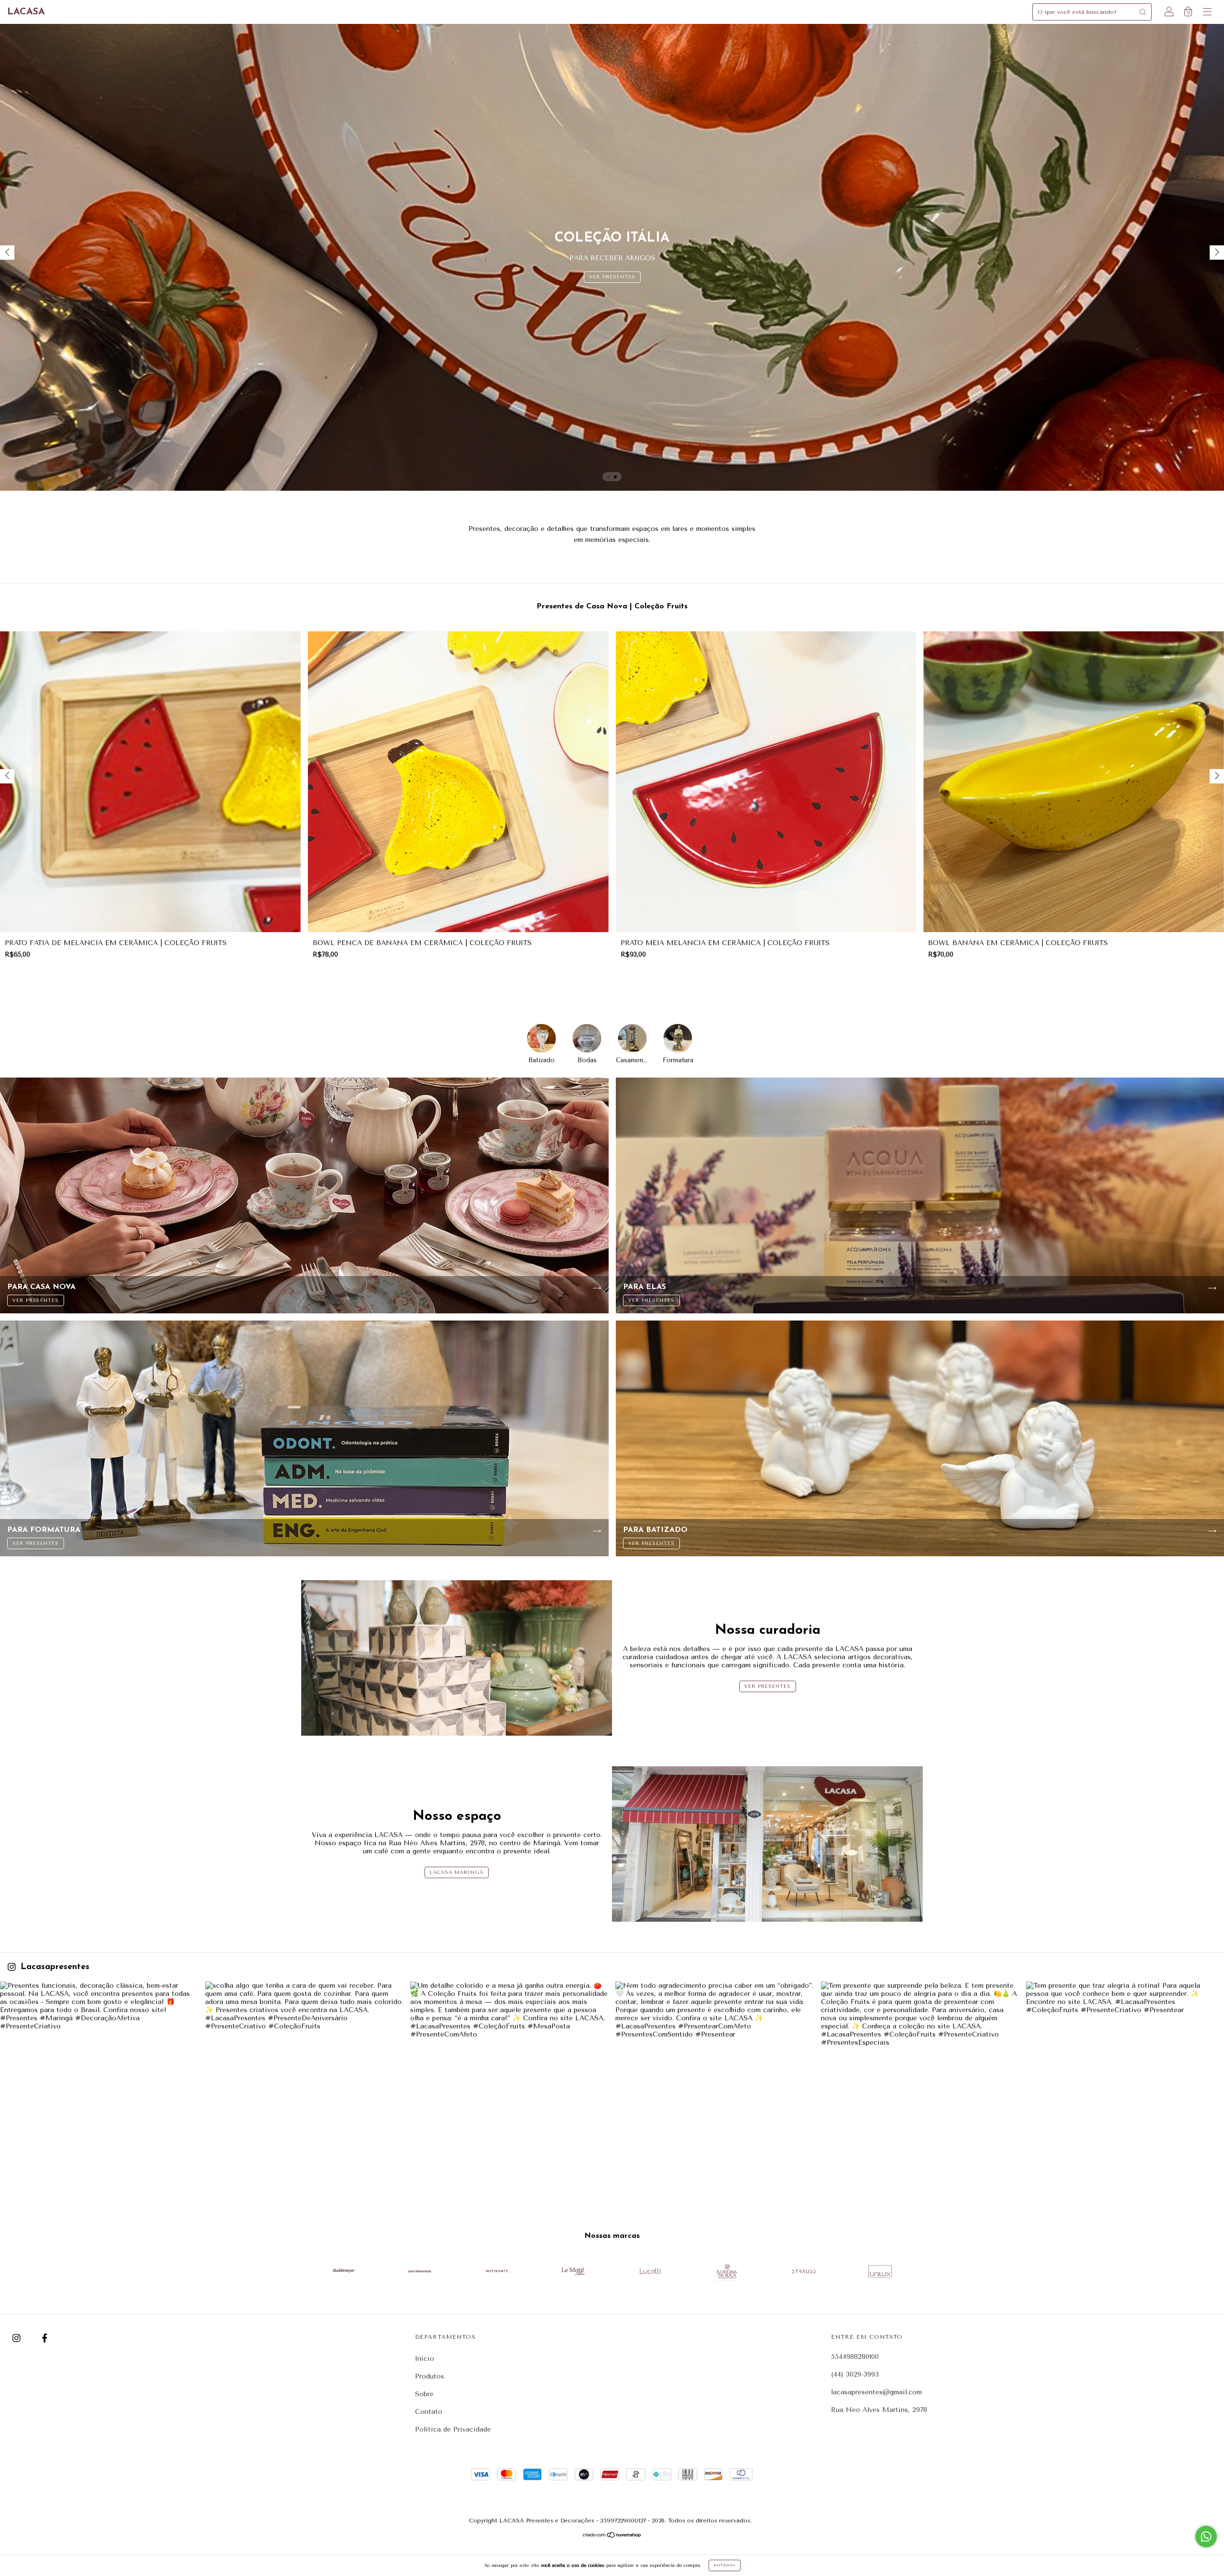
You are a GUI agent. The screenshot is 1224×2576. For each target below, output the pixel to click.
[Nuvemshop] (612, 2536)
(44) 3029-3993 (855, 2374)
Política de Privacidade (453, 2429)
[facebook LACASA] (45, 2338)
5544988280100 (855, 2357)
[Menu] (1207, 13)
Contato (429, 2412)
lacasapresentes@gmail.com (876, 2392)
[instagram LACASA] (18, 2338)
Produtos (430, 2376)
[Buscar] (1143, 12)
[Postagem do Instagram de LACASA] (99, 2081)
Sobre (424, 2394)
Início (425, 2359)
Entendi (725, 2565)
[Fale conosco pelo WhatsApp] (1206, 2537)
